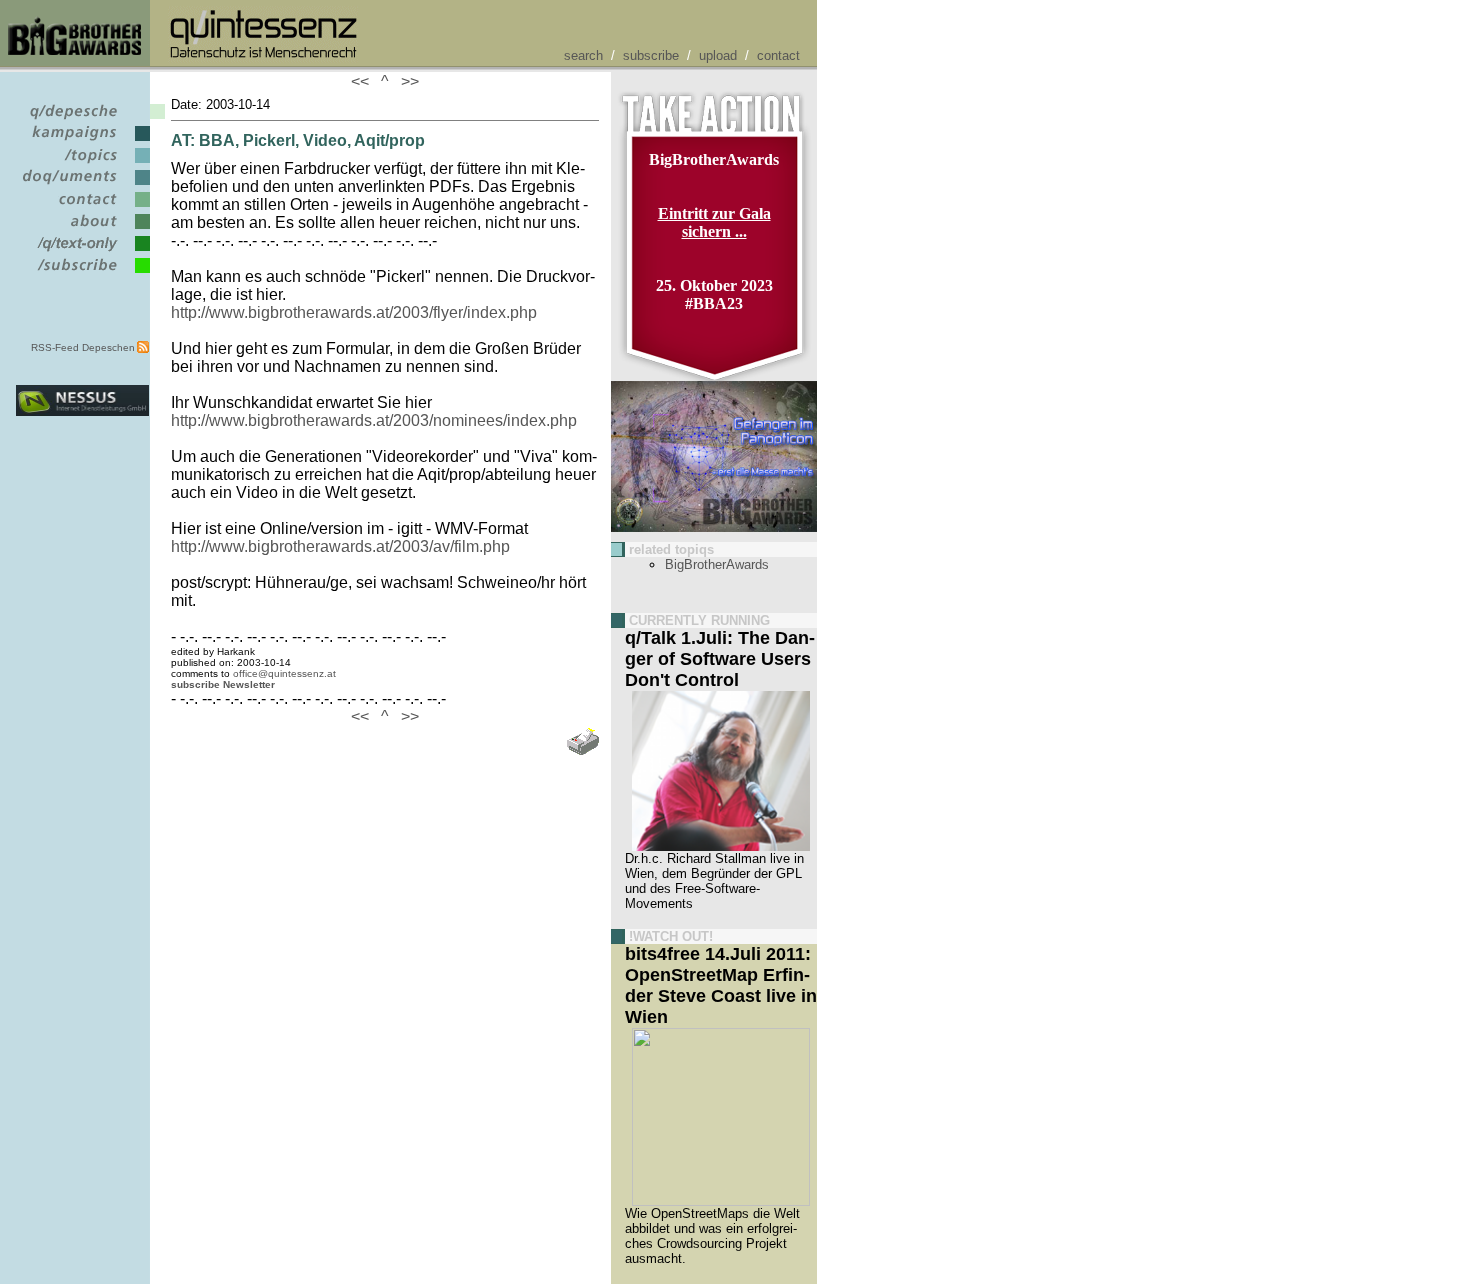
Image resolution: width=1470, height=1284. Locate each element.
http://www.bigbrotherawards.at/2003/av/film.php (340, 546)
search (583, 55)
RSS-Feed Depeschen (83, 347)
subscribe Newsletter (223, 684)
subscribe (651, 55)
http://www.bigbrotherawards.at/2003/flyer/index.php (354, 312)
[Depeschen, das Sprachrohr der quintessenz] (82, 119)
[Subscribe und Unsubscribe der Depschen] (82, 273)
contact (778, 55)
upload (718, 55)
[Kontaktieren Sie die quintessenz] (82, 207)
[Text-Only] (82, 251)
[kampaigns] (82, 141)
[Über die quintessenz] (82, 229)
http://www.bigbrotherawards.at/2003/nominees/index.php (374, 420)
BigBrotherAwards (717, 564)
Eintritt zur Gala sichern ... (714, 222)
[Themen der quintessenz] (82, 163)
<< (364, 81)
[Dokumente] (82, 185)
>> (406, 81)
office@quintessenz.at (284, 673)
